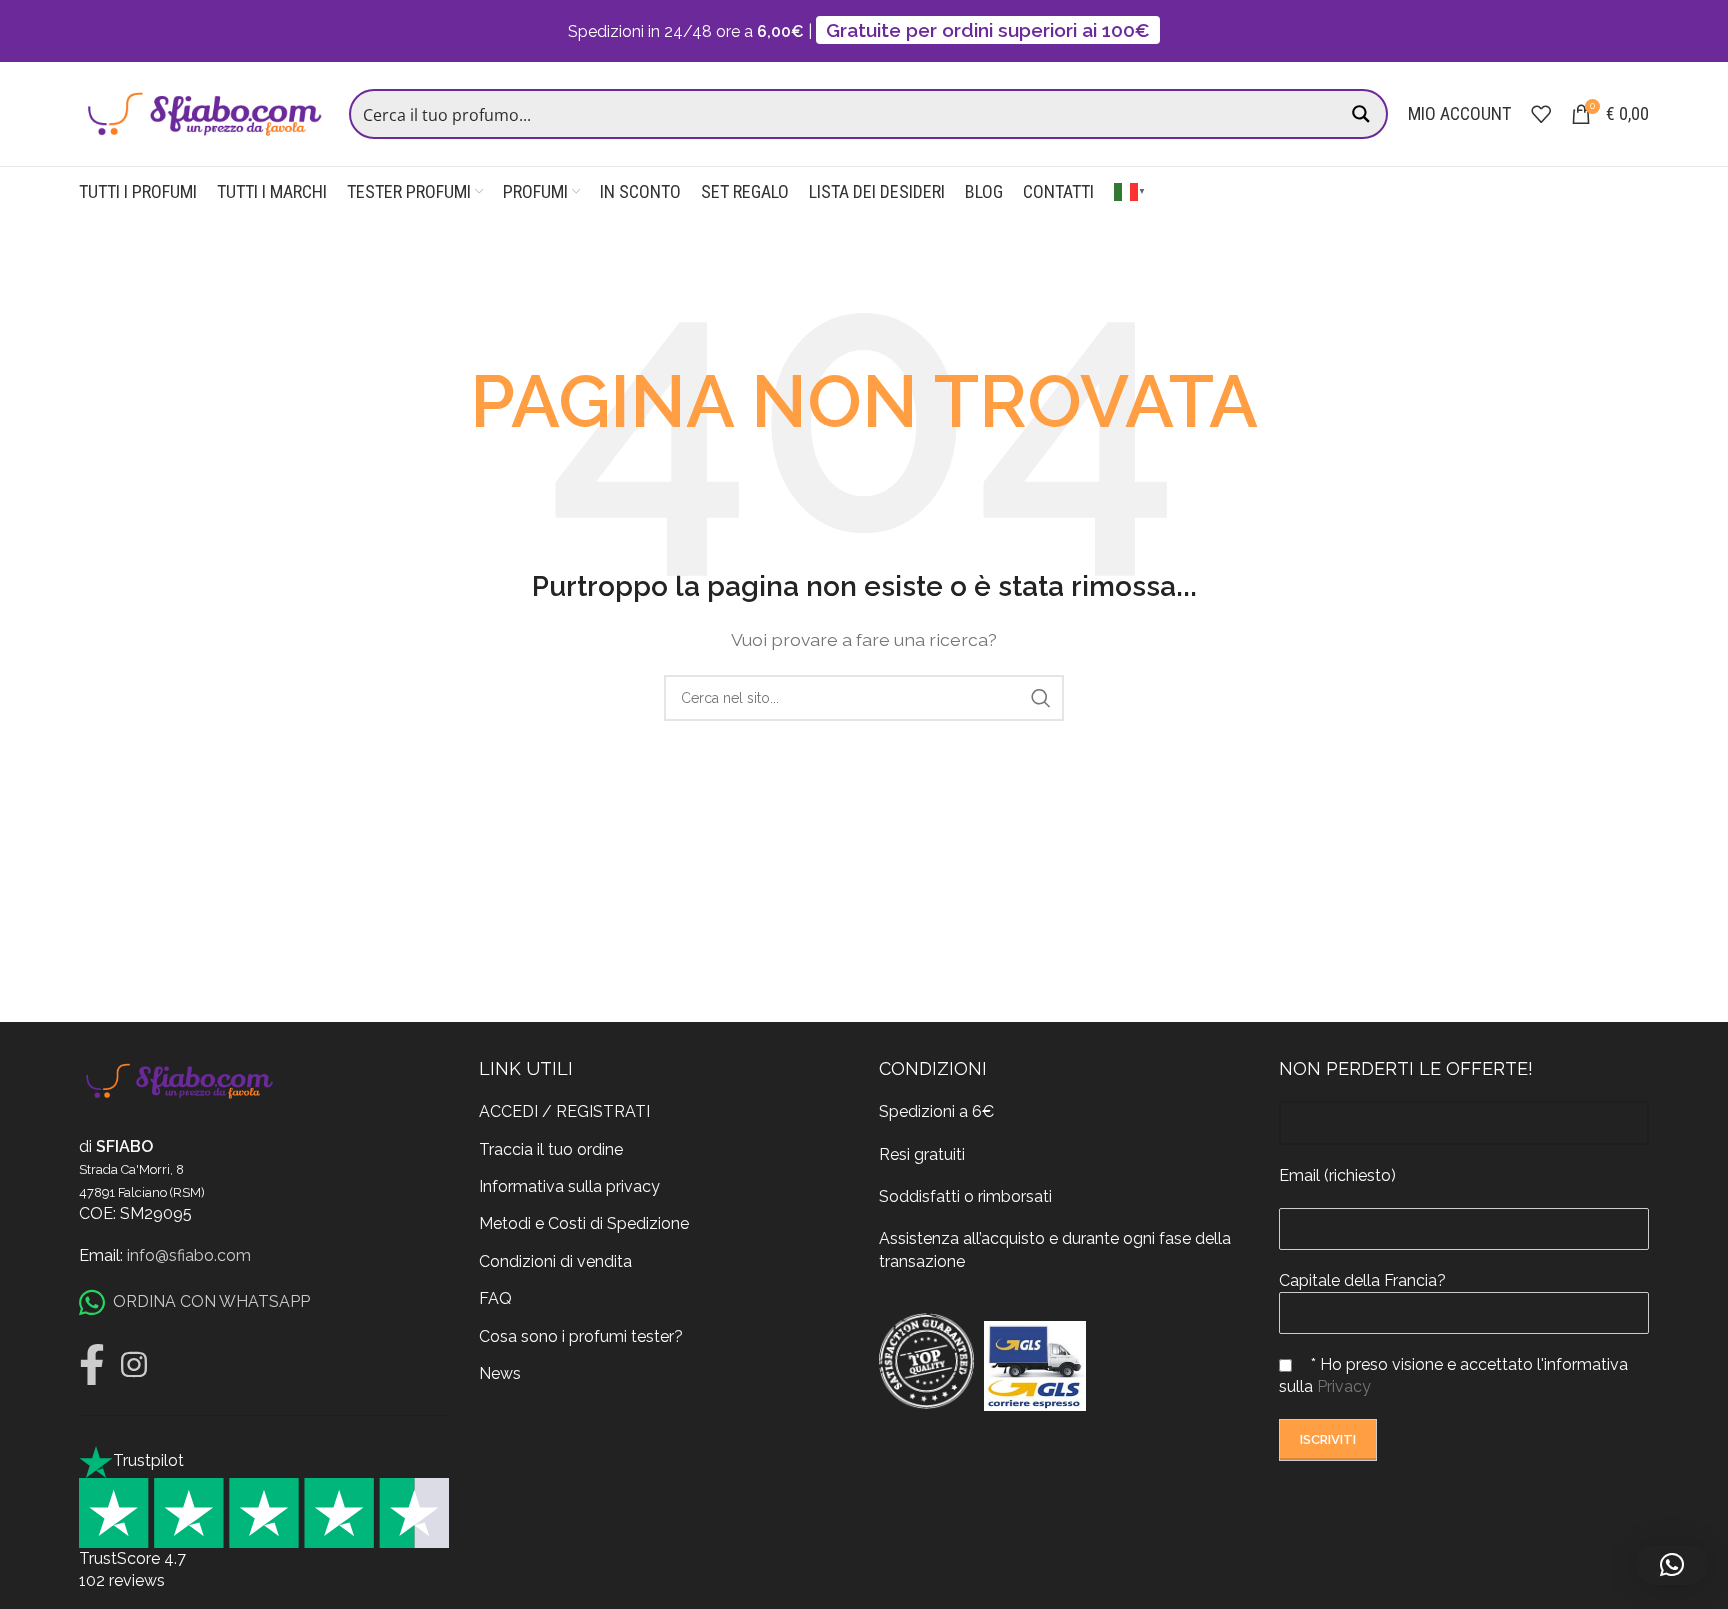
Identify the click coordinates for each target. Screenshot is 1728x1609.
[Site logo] (204, 112)
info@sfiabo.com (189, 1255)
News (500, 1373)
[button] (1672, 1565)
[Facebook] (92, 1365)
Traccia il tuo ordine (551, 1149)
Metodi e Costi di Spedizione (584, 1223)
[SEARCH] (1041, 698)
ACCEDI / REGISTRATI (564, 1111)
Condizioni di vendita (555, 1261)
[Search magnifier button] (1363, 114)
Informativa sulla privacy (569, 1186)
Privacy (1344, 1386)
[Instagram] (134, 1365)
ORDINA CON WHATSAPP (211, 1301)
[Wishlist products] (1541, 114)
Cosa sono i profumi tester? (581, 1336)
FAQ (495, 1298)
